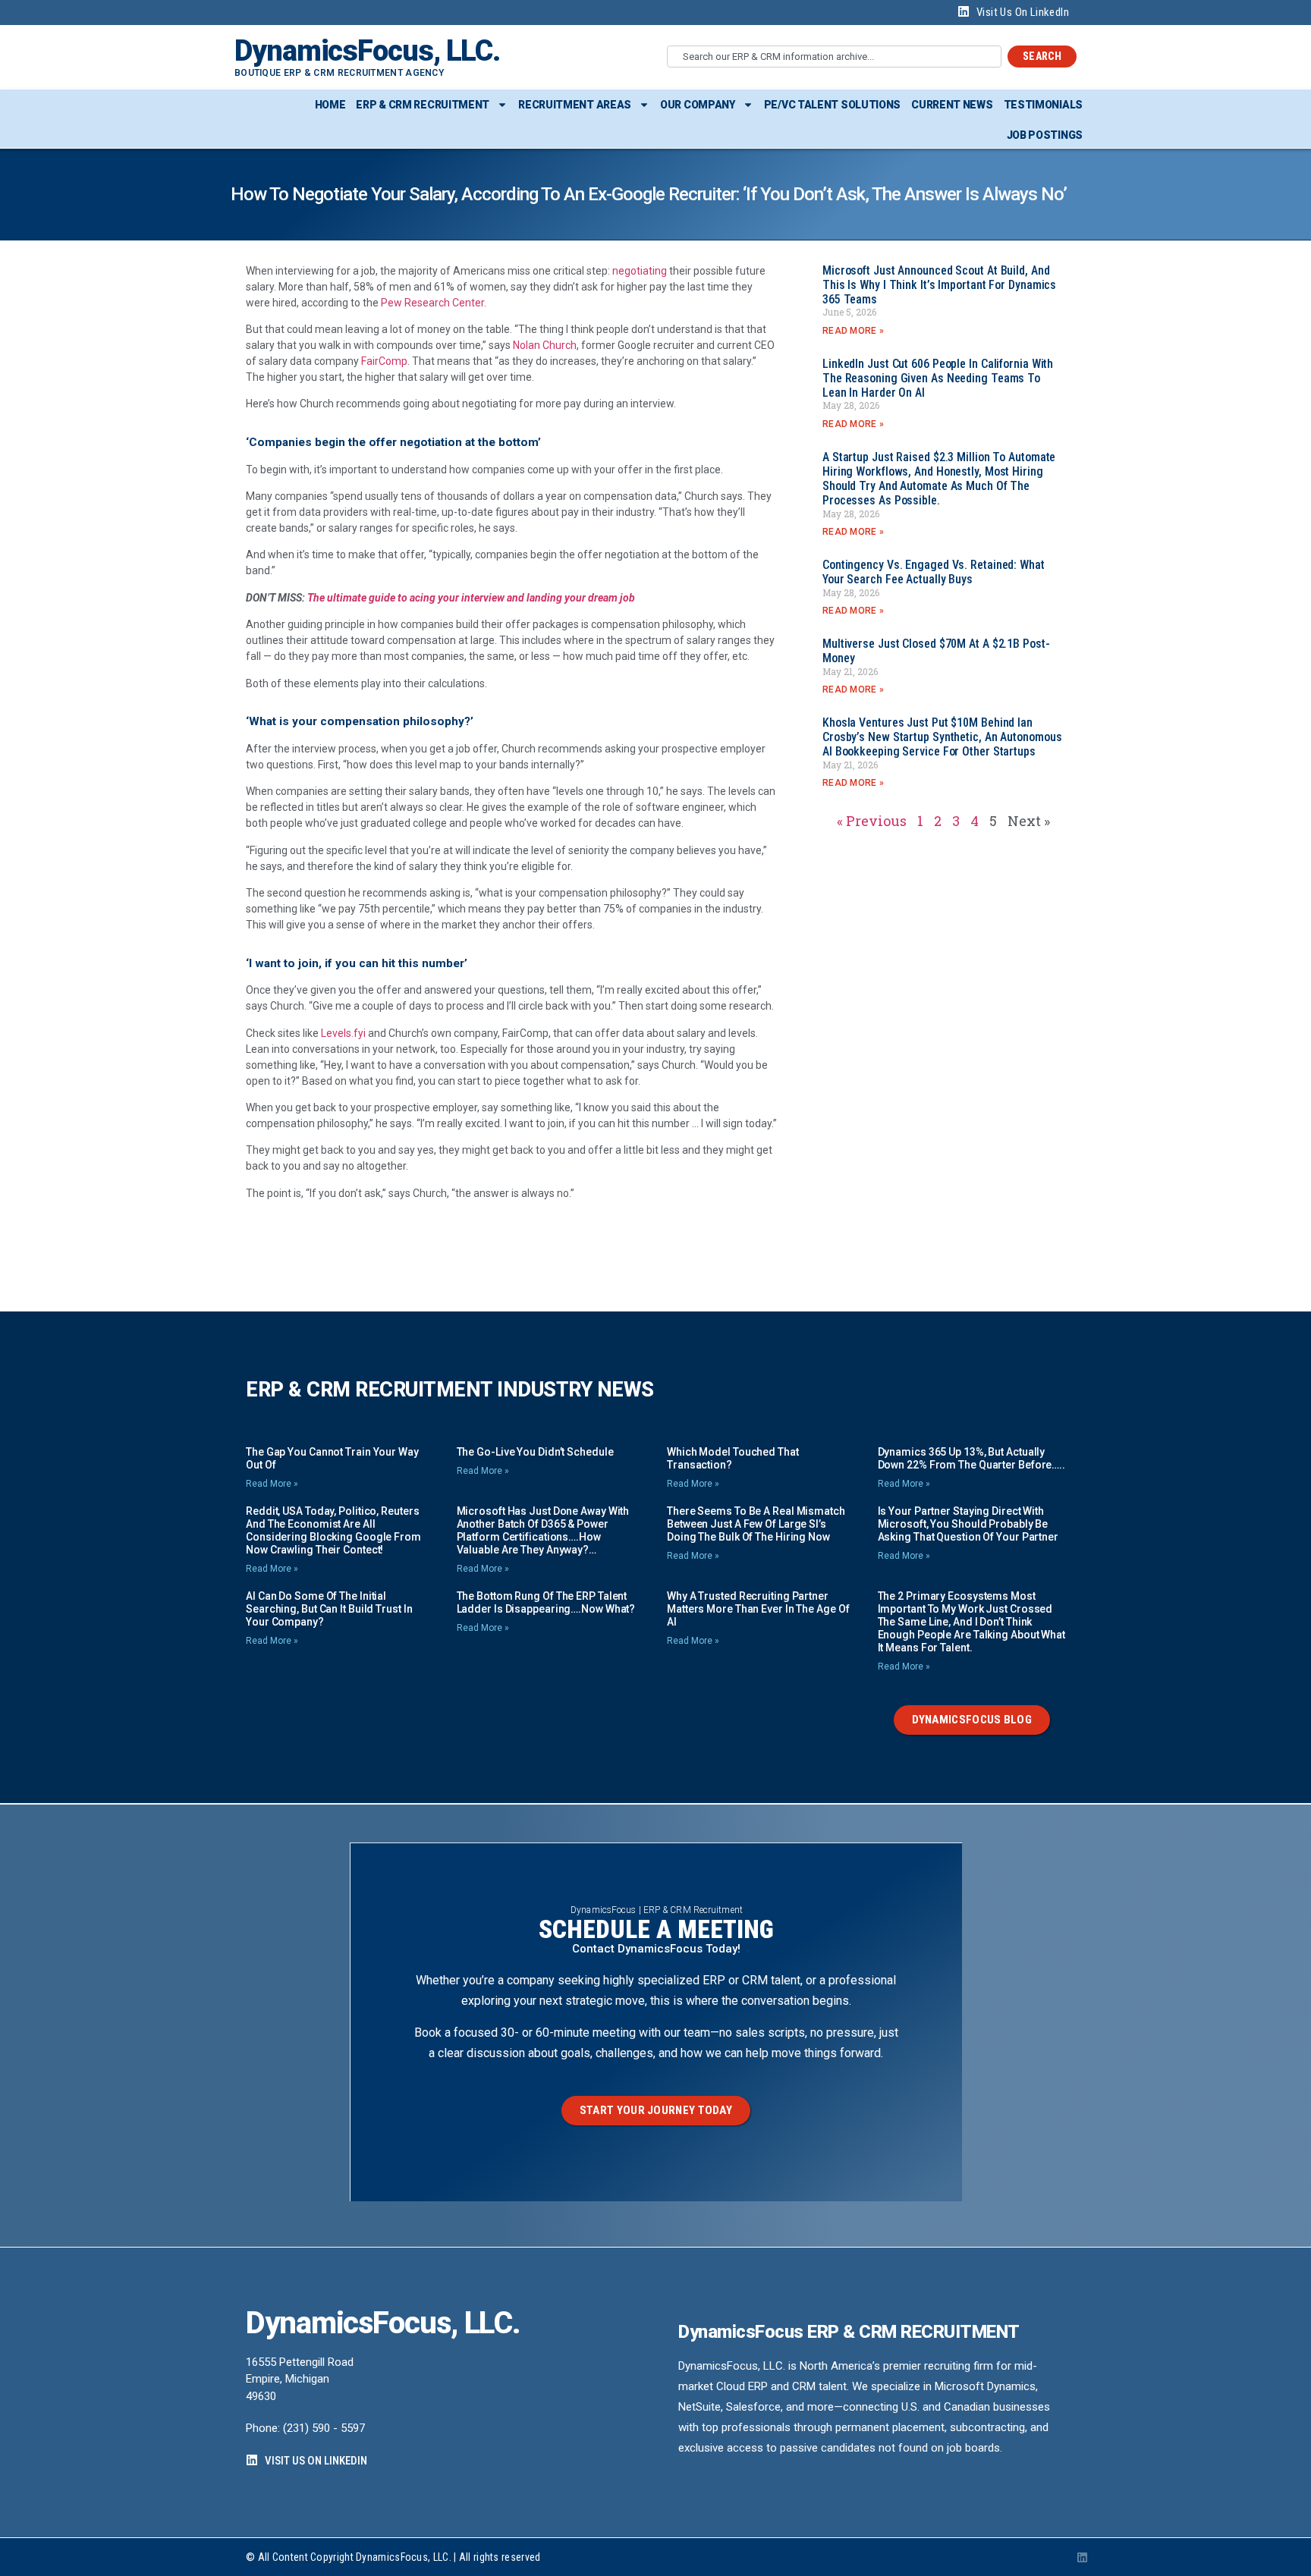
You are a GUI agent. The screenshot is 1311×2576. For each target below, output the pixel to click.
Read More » (853, 331)
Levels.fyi (343, 1033)
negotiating (640, 271)
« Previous (872, 821)
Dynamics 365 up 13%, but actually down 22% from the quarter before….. (972, 1458)
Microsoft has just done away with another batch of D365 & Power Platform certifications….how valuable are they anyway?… (543, 1530)
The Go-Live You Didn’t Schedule (535, 1452)
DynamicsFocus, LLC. (367, 51)
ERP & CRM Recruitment (423, 105)
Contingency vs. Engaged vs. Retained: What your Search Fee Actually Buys (934, 572)
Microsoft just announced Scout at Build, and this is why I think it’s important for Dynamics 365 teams (939, 285)
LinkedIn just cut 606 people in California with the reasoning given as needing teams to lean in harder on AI (938, 378)
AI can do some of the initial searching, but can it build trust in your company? (329, 1609)
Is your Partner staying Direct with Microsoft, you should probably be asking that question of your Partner (968, 1524)
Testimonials (1043, 105)
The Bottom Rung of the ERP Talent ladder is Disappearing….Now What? (546, 1602)
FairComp (384, 361)
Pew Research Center (432, 303)
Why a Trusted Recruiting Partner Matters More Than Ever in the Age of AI (758, 1609)
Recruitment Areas (575, 105)
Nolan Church (545, 345)
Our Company (698, 105)
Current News (952, 105)
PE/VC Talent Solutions (832, 105)
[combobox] (834, 57)
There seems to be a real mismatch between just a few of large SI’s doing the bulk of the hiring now (756, 1524)
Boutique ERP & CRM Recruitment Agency (339, 73)
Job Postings (1045, 135)
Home (330, 105)
